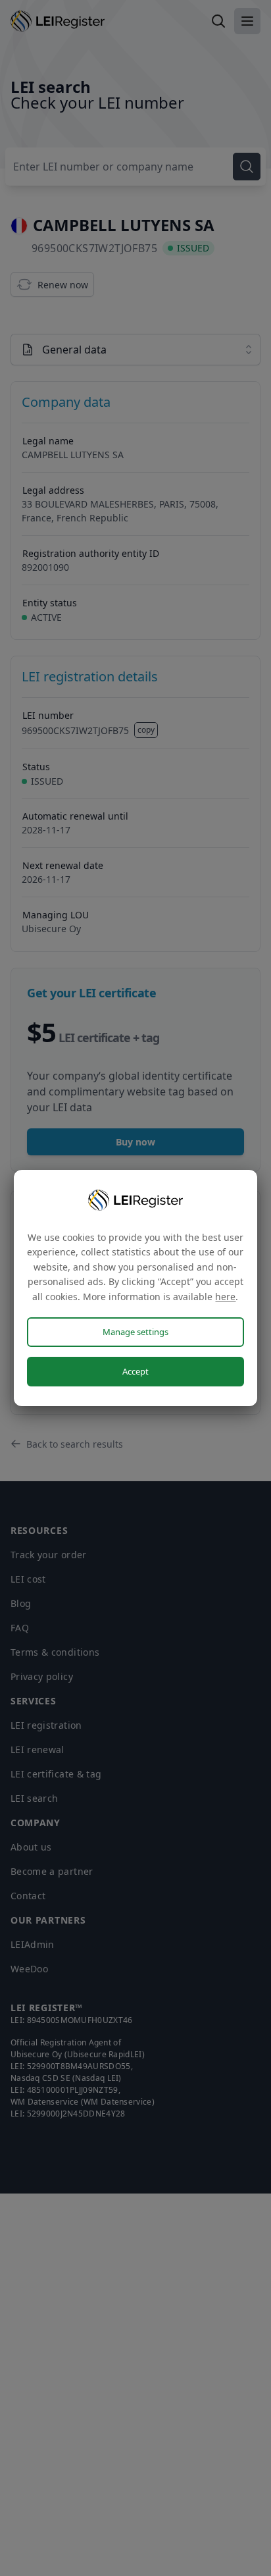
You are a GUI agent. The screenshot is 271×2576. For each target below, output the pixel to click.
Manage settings (135, 1332)
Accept (135, 1371)
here (225, 1297)
